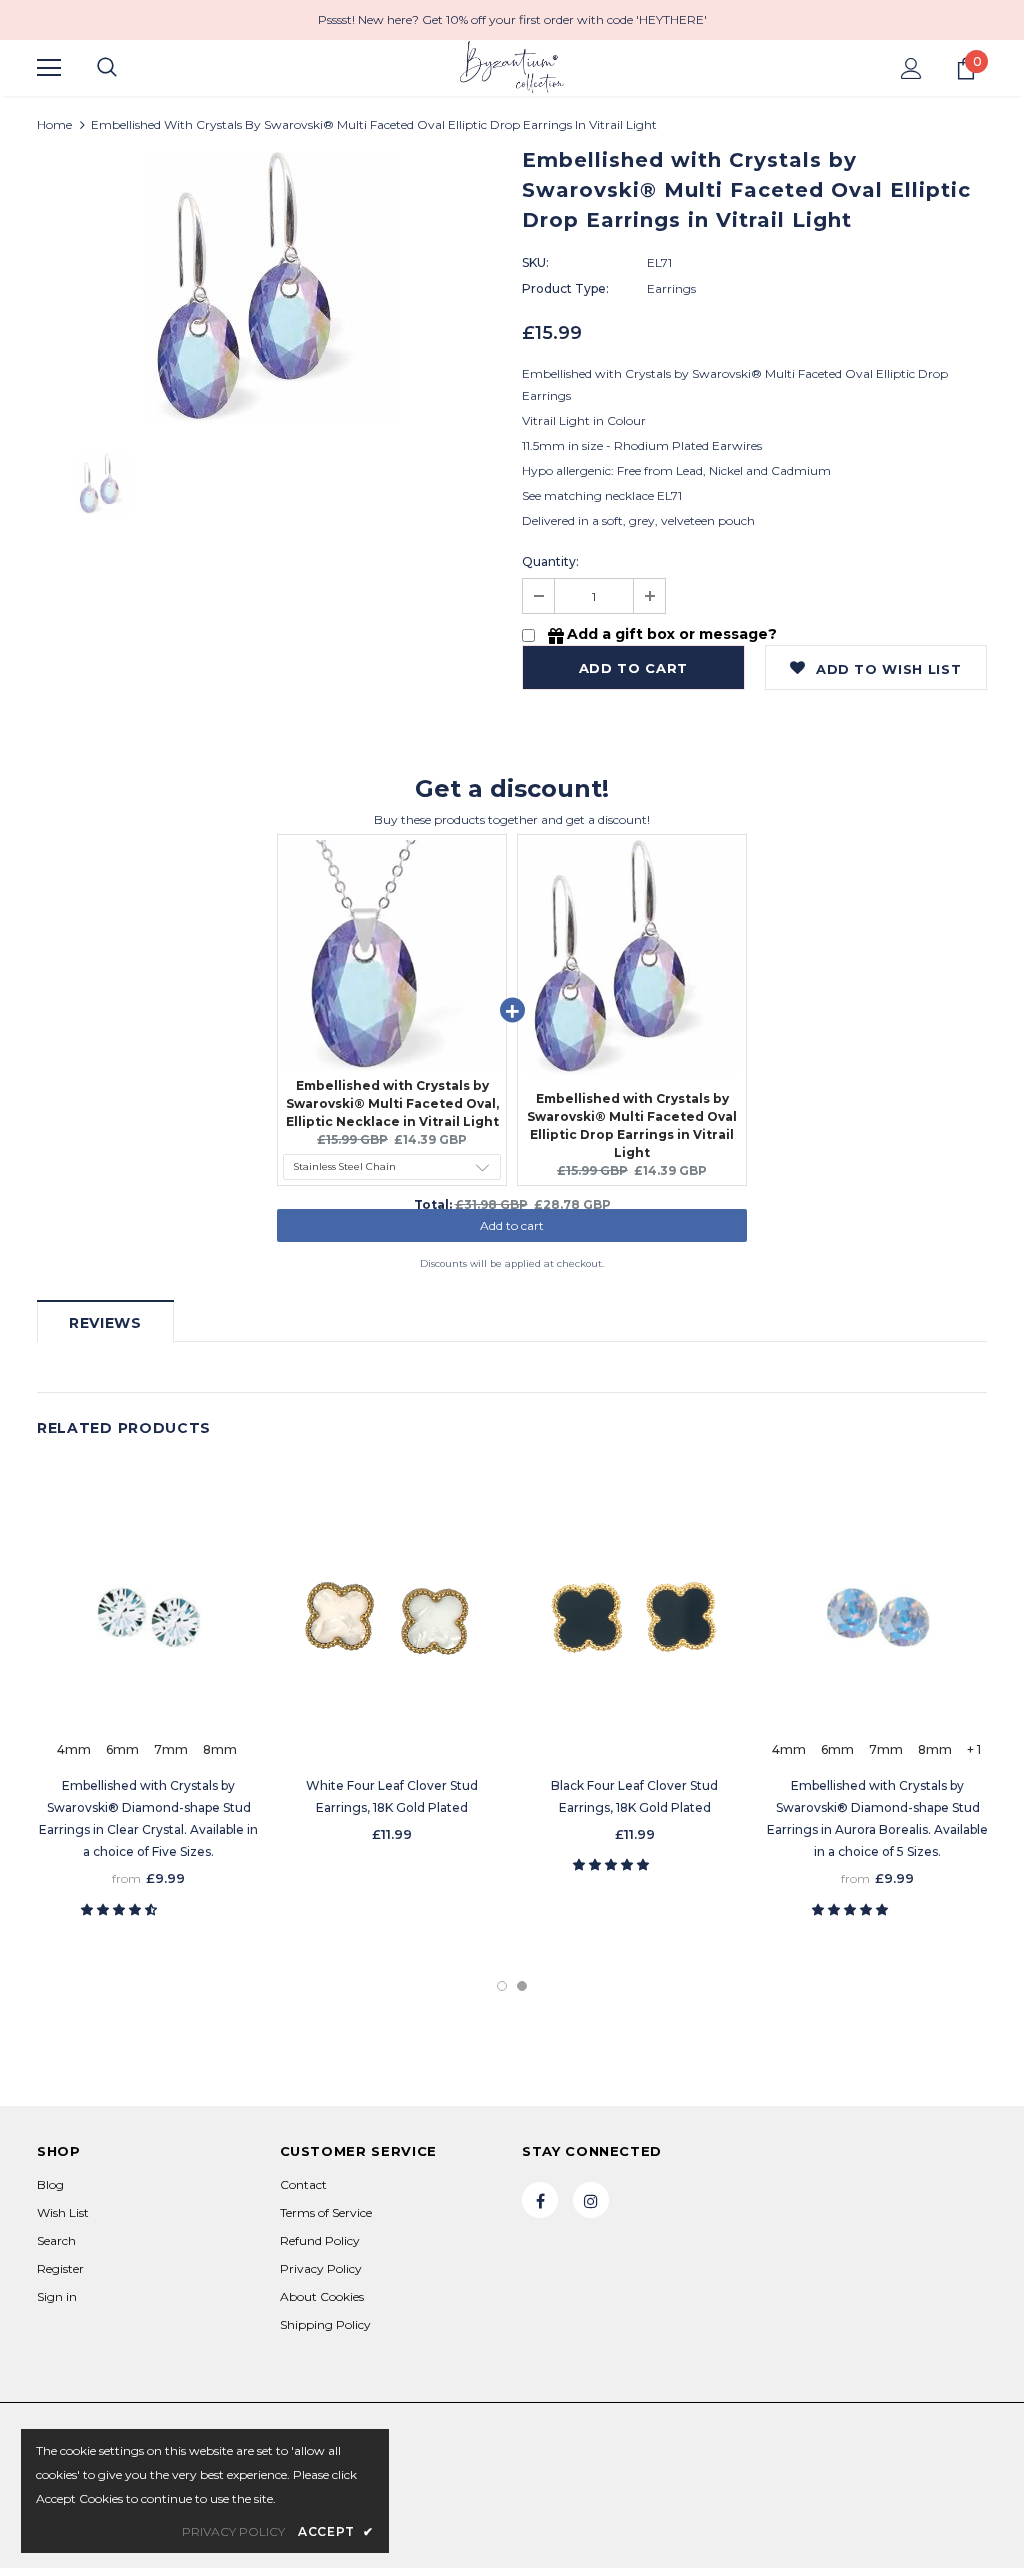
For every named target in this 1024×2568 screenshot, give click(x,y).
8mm (220, 1749)
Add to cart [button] (512, 1235)
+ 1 (974, 1749)
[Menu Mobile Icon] (49, 68)
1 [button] (502, 1986)
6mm (122, 1749)
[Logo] (512, 67)
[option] (269, 287)
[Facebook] (540, 2200)
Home (54, 124)
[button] (120, 1909)
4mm (74, 1749)
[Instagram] (591, 2200)
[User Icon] (911, 68)
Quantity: (550, 561)
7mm (171, 1749)
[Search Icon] (107, 68)
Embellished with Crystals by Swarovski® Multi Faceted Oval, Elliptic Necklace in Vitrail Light (392, 1103)
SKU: (535, 262)
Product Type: (565, 288)
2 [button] (522, 1986)
